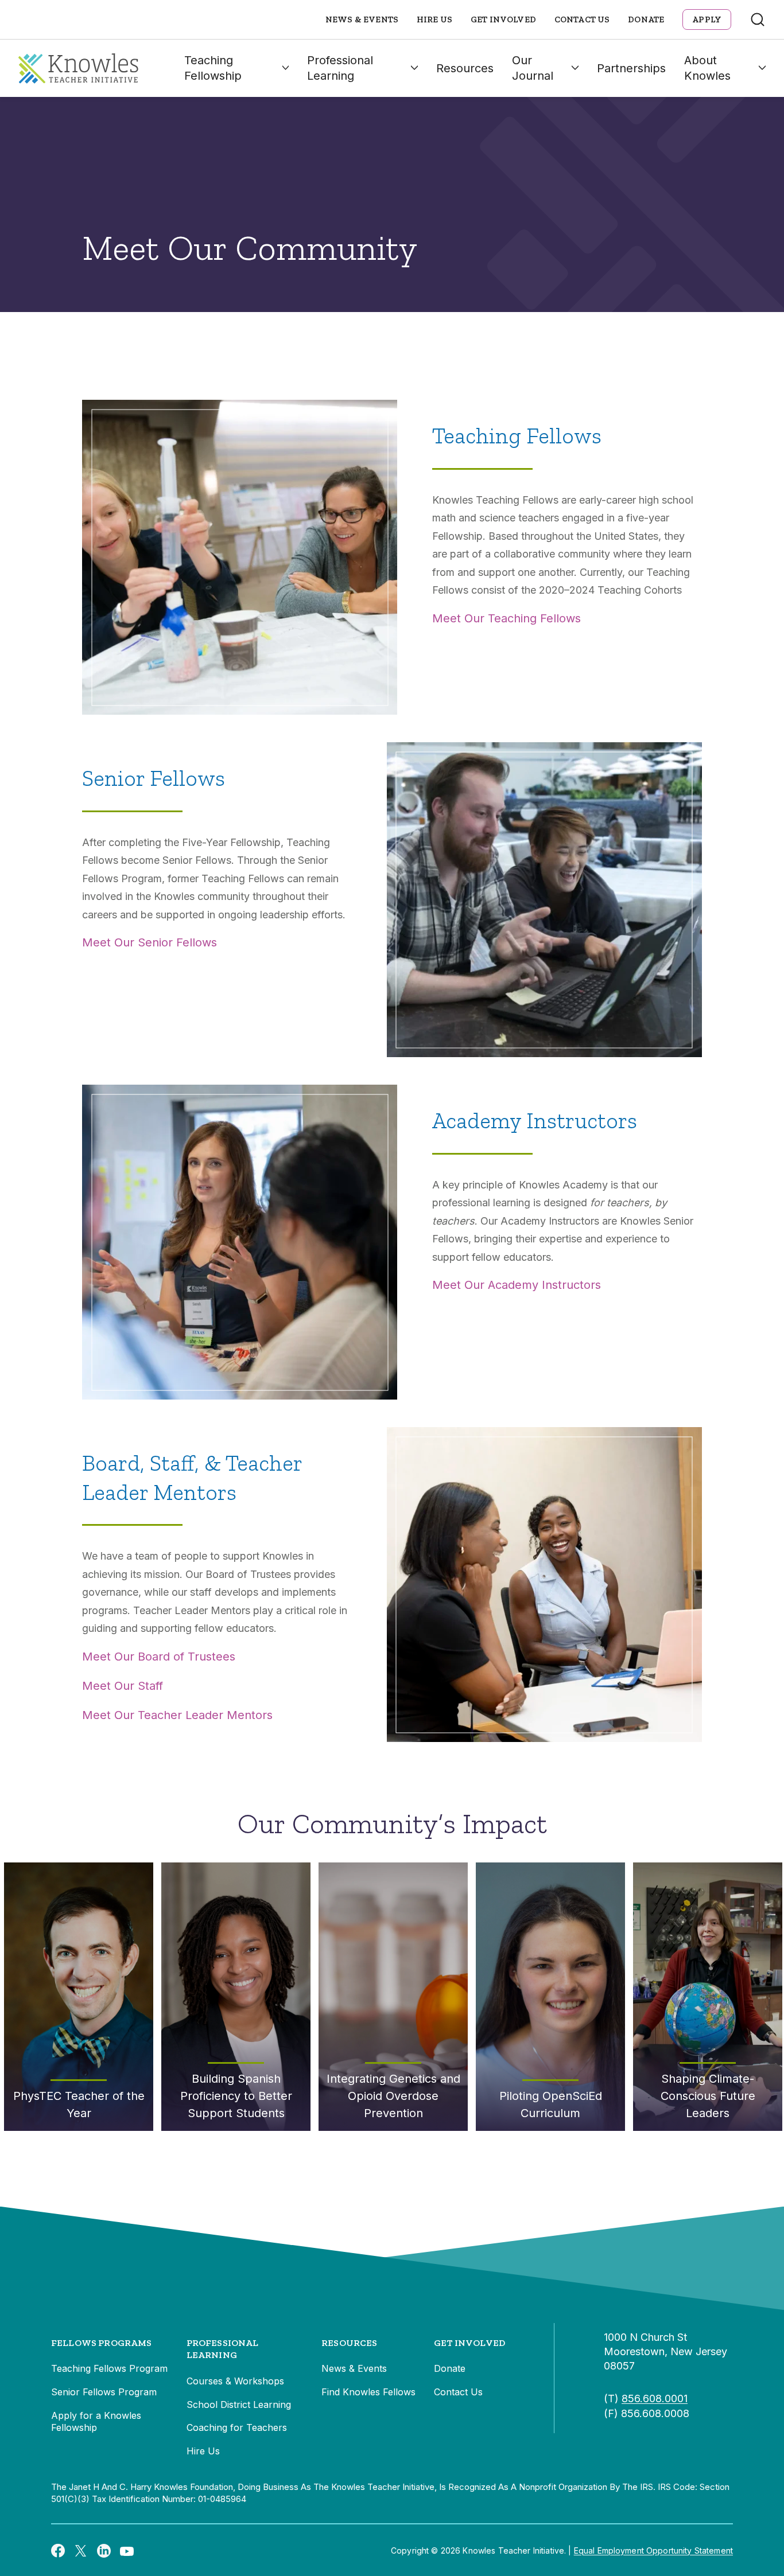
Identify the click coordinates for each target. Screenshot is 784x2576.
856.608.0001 (655, 2398)
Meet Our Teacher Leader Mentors (177, 1715)
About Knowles (707, 68)
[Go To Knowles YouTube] (127, 2550)
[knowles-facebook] (58, 2550)
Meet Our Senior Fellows (150, 942)
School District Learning (239, 2404)
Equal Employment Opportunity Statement (653, 2550)
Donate (646, 20)
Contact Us (582, 20)
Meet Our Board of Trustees (159, 1657)
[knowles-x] (81, 2551)
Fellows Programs (102, 2343)
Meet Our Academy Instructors (517, 1285)
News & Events (362, 20)
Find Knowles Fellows (368, 2392)
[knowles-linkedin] (104, 2551)
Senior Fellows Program (104, 2392)
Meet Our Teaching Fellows (507, 618)
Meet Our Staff (123, 1686)
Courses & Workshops (235, 2381)
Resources (465, 68)
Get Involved (503, 20)
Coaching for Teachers (237, 2427)
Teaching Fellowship (213, 68)
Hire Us (434, 20)
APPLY (707, 20)
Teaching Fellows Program (109, 2368)
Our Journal (533, 68)
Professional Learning (340, 68)
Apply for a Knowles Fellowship (96, 2422)
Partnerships (631, 68)
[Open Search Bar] (758, 20)
